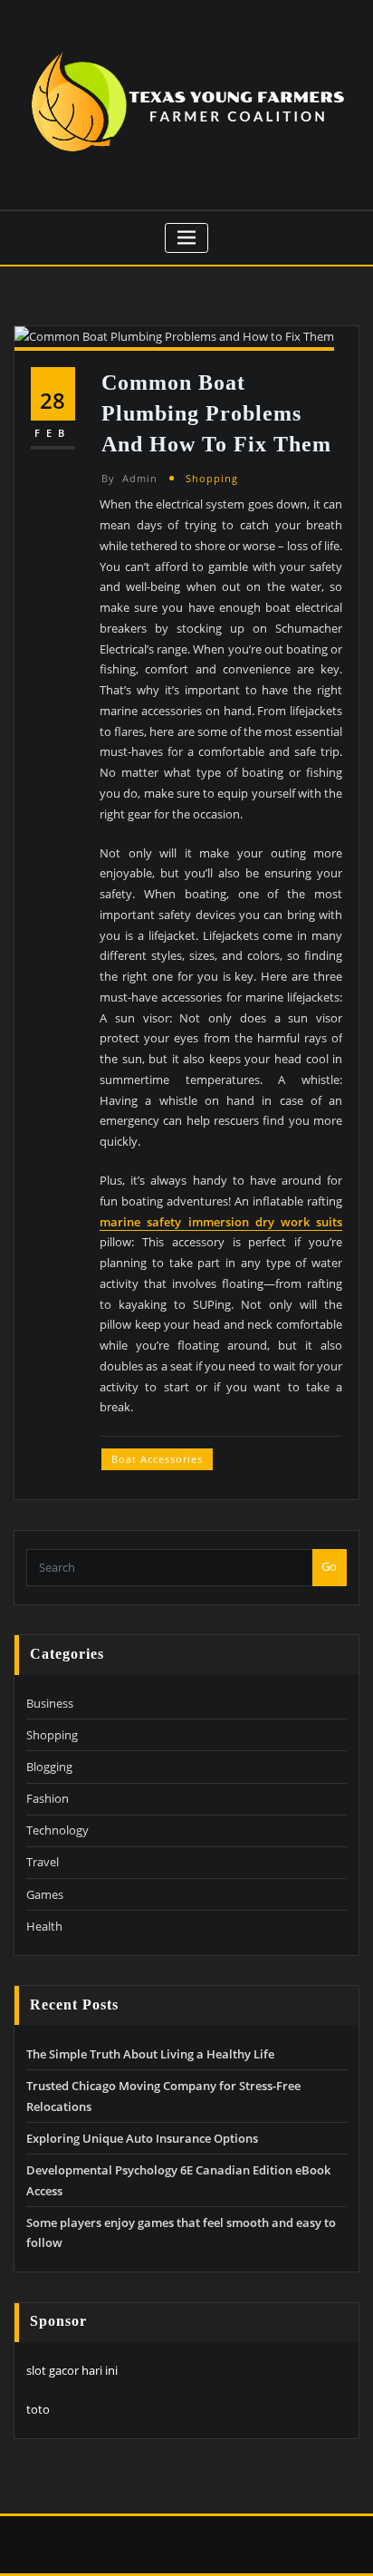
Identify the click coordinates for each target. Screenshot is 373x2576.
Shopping (212, 478)
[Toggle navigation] (187, 238)
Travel (43, 1862)
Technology (57, 1830)
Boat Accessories (157, 1459)
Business (50, 1703)
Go (329, 1566)
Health (44, 1926)
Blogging (49, 1767)
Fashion (48, 1798)
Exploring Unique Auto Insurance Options (142, 2138)
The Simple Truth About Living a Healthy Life (150, 2054)
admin (129, 478)
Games (45, 1894)
